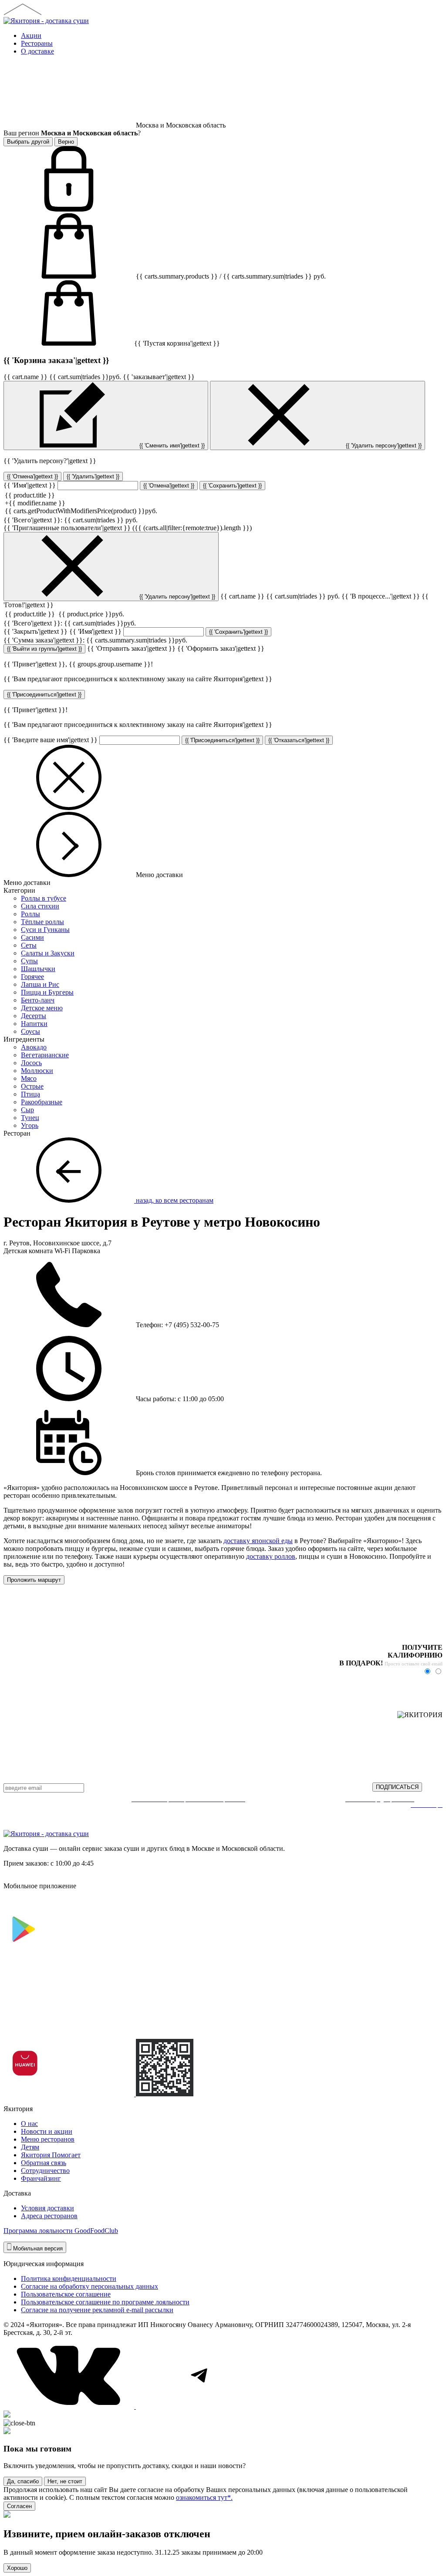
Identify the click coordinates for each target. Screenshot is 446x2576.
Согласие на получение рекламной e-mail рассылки (97, 2310)
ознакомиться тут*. (204, 2497)
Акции (31, 35)
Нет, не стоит (65, 2481)
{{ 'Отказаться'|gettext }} (299, 740)
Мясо (29, 1078)
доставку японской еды (258, 1541)
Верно (66, 142)
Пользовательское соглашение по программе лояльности (105, 2302)
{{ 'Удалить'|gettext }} (93, 476)
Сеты (29, 945)
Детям (30, 2147)
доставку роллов (271, 1556)
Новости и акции (47, 2131)
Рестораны (37, 43)
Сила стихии (40, 906)
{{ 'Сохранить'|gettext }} (232, 486)
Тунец (30, 1118)
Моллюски (37, 1071)
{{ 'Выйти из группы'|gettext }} (44, 649)
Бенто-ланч (38, 1000)
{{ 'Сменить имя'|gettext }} (171, 446)
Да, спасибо (23, 2481)
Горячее (32, 977)
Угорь (30, 1125)
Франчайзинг (41, 2178)
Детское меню (42, 1008)
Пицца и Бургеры (47, 992)
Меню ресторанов (48, 2139)
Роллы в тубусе (44, 898)
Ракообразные (42, 1102)
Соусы (30, 1031)
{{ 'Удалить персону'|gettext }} (383, 446)
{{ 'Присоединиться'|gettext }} (44, 694)
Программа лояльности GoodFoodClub (61, 2231)
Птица (30, 1094)
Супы (29, 961)
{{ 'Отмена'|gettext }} (32, 476)
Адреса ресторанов (49, 2216)
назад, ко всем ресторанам (174, 1200)
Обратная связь (44, 2163)
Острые (32, 1086)
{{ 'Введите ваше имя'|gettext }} (51, 740)
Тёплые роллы (42, 922)
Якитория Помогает (51, 2155)
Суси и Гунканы (45, 930)
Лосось (31, 1063)
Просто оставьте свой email (414, 1664)
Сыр (27, 1110)
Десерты (34, 1016)
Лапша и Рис (40, 984)
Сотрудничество (45, 2171)
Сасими (32, 937)
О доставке (37, 51)
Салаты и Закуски (48, 953)
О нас (29, 2124)
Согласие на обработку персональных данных (90, 2286)
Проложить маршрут (34, 1580)
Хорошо (17, 2568)
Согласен (19, 2506)
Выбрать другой (28, 142)
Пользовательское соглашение (66, 2294)
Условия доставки (47, 2208)
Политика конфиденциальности (69, 2278)
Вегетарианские (45, 1055)
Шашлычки (38, 969)
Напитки (34, 1024)
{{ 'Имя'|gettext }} (30, 485)
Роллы (30, 914)
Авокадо (34, 1047)
